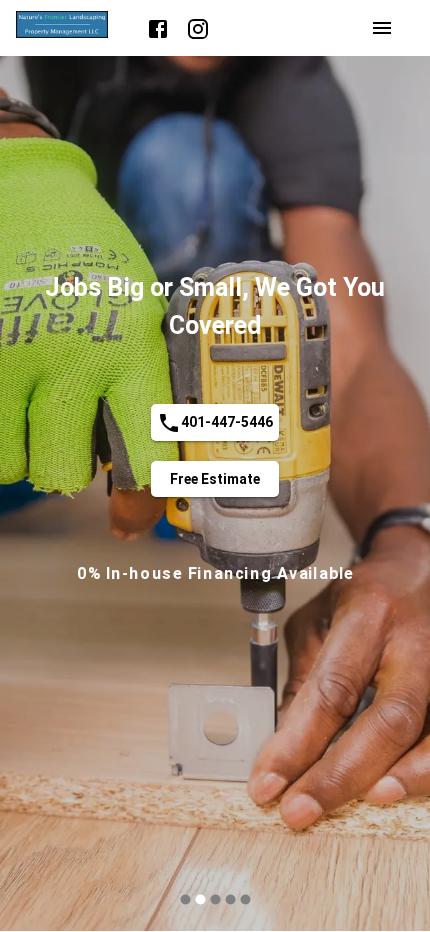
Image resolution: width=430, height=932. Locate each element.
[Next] (396, 497)
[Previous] (34, 497)
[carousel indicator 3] (215, 899)
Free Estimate (215, 479)
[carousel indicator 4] (230, 899)
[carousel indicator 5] (245, 899)
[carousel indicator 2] (200, 899)
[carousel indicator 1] (185, 899)
